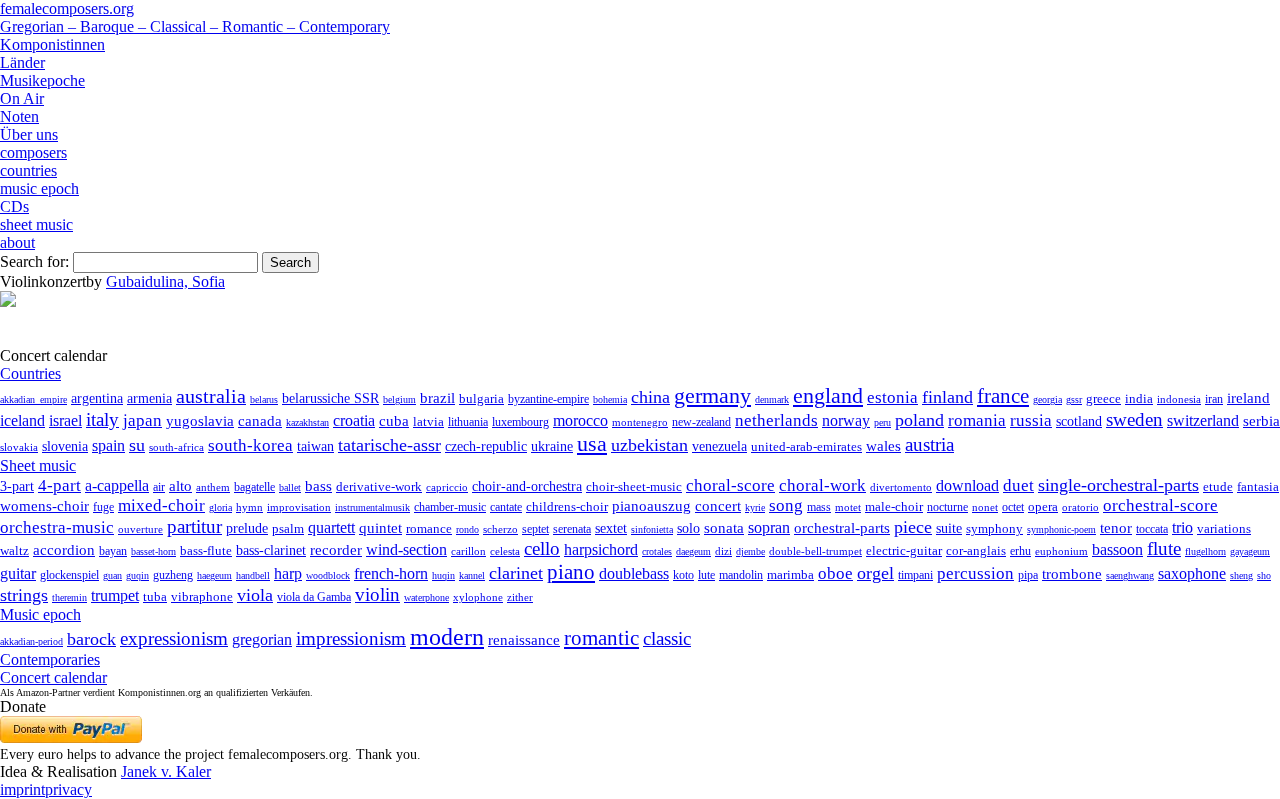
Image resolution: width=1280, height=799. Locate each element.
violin (377, 594)
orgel (875, 573)
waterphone (426, 597)
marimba (790, 574)
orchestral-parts (842, 528)
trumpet (115, 595)
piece (913, 527)
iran (1214, 399)
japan (142, 420)
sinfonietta (652, 529)
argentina (97, 398)
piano (571, 571)
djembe (750, 551)
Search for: (34, 261)
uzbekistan (649, 445)
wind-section (406, 549)
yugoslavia (200, 421)
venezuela (719, 446)
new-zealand (701, 422)
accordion (64, 549)
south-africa (176, 447)
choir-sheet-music (634, 486)
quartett (331, 527)
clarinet (516, 573)
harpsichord (601, 549)
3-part (17, 486)
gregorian (262, 639)
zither (520, 597)
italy (102, 419)
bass (318, 486)
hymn (249, 507)
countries (28, 170)
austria (929, 444)
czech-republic (486, 446)
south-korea (250, 445)
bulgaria (481, 398)
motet (848, 507)
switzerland (1203, 420)
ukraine (552, 446)
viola (255, 595)
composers (33, 152)
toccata (1152, 529)
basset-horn (153, 551)
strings (24, 595)
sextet (611, 528)
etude (1218, 487)
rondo (467, 529)
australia (211, 396)
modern (447, 637)
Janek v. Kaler (166, 771)
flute (1164, 548)
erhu (1020, 551)
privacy (68, 789)
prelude (247, 528)
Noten (19, 116)
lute (706, 575)
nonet (985, 507)
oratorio (1080, 507)
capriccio (447, 487)
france (1003, 396)
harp (288, 573)
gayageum (1250, 551)
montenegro (640, 422)
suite (949, 528)
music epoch (39, 188)
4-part (59, 485)
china (650, 397)
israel (65, 420)
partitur (194, 526)
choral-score (730, 485)
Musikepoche (42, 80)
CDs (14, 206)
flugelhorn (1205, 551)
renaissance (524, 640)
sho (1264, 575)
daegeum (693, 551)
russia (1031, 420)
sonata (724, 527)
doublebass (634, 573)
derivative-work (379, 487)
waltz (14, 551)
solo (688, 528)
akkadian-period (31, 641)
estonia (892, 397)
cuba (394, 421)
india (1139, 398)
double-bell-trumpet (815, 551)
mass (819, 507)
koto (683, 575)
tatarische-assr (389, 445)
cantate (506, 507)
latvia (428, 421)
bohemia (610, 399)
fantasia (1258, 486)
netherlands (776, 420)
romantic (601, 638)
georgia (1047, 399)
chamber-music (450, 507)
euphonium (1061, 551)
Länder (22, 62)
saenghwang (1130, 575)
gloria (220, 507)
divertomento (901, 487)
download (967, 485)
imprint (22, 789)
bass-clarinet (271, 550)
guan (112, 575)
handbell (253, 575)
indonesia (1179, 399)
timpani (915, 575)
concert (718, 506)
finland (947, 397)
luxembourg (520, 422)
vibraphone (202, 597)
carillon (468, 551)
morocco (580, 420)
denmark (772, 399)
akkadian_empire (33, 399)
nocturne (947, 507)
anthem (213, 487)
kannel (472, 575)
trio (1182, 527)
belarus (264, 399)
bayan (113, 551)
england (828, 396)
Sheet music (38, 465)
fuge (103, 507)
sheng (1241, 575)
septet (535, 529)
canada (260, 421)
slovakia (19, 447)
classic (667, 638)
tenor (1116, 528)
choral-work (822, 485)
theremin (69, 597)
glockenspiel (69, 575)
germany (712, 395)
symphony (994, 528)
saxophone (1192, 573)
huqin (443, 575)
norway (846, 420)
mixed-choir (161, 505)
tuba (155, 596)
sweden (1134, 419)
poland (919, 420)
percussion (975, 573)
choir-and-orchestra (527, 486)
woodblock (328, 575)
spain (108, 445)
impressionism (351, 638)
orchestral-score (1160, 505)
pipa (1028, 575)
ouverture (140, 529)
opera (1043, 506)
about (17, 242)
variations (1224, 528)
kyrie (755, 507)
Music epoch (40, 614)
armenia (149, 398)
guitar (18, 573)
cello (542, 548)
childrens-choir (567, 507)
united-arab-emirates (806, 446)
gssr (1074, 399)
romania (977, 420)
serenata (572, 529)
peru (882, 422)
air (159, 487)
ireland (1248, 397)
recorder (336, 549)
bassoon (1117, 549)
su (137, 445)
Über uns (29, 134)
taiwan (315, 446)
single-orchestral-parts (1118, 485)
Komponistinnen (52, 44)
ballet (290, 487)
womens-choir (44, 506)
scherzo (500, 529)
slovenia (65, 446)
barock (91, 639)
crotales (657, 551)
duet (1018, 485)
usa (592, 443)
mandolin (741, 575)
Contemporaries (50, 659)
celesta (505, 551)
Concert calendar (53, 677)
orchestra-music (57, 527)
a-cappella (117, 485)
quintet (380, 528)
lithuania (468, 422)
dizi (723, 551)
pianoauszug (651, 506)
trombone (1072, 574)
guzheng (173, 575)
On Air (22, 98)
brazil (437, 398)
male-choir (894, 507)
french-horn (391, 573)
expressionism (174, 638)
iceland (22, 420)
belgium (399, 399)
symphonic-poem (1061, 529)
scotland (1079, 421)
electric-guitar (904, 550)
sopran (769, 527)
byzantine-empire (548, 399)
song (786, 505)
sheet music (36, 224)
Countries (30, 373)
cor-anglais (976, 551)
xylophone (478, 597)
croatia (354, 420)
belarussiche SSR (330, 398)
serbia (1261, 420)
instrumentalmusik (372, 507)
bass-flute (206, 550)
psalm (288, 528)
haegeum (214, 575)
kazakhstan (307, 422)
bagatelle (254, 487)
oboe (835, 573)
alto (180, 486)
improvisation (299, 507)
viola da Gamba (314, 597)
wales (883, 445)
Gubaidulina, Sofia (165, 281)
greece (1103, 398)
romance (429, 528)
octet (1013, 507)
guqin (137, 575)
